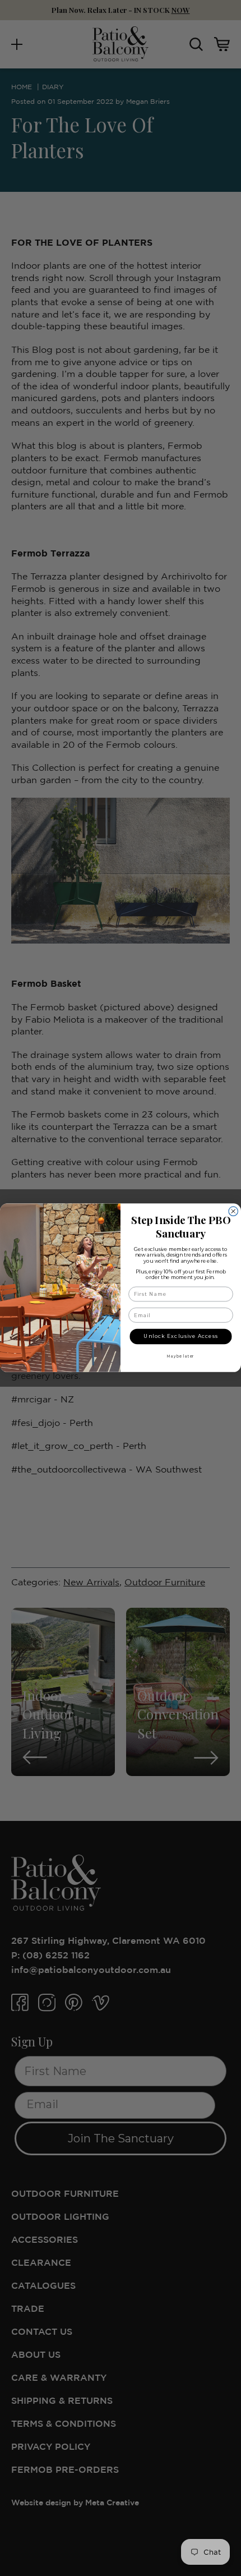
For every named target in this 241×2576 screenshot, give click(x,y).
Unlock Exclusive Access (180, 1336)
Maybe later (181, 1356)
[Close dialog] (233, 1211)
